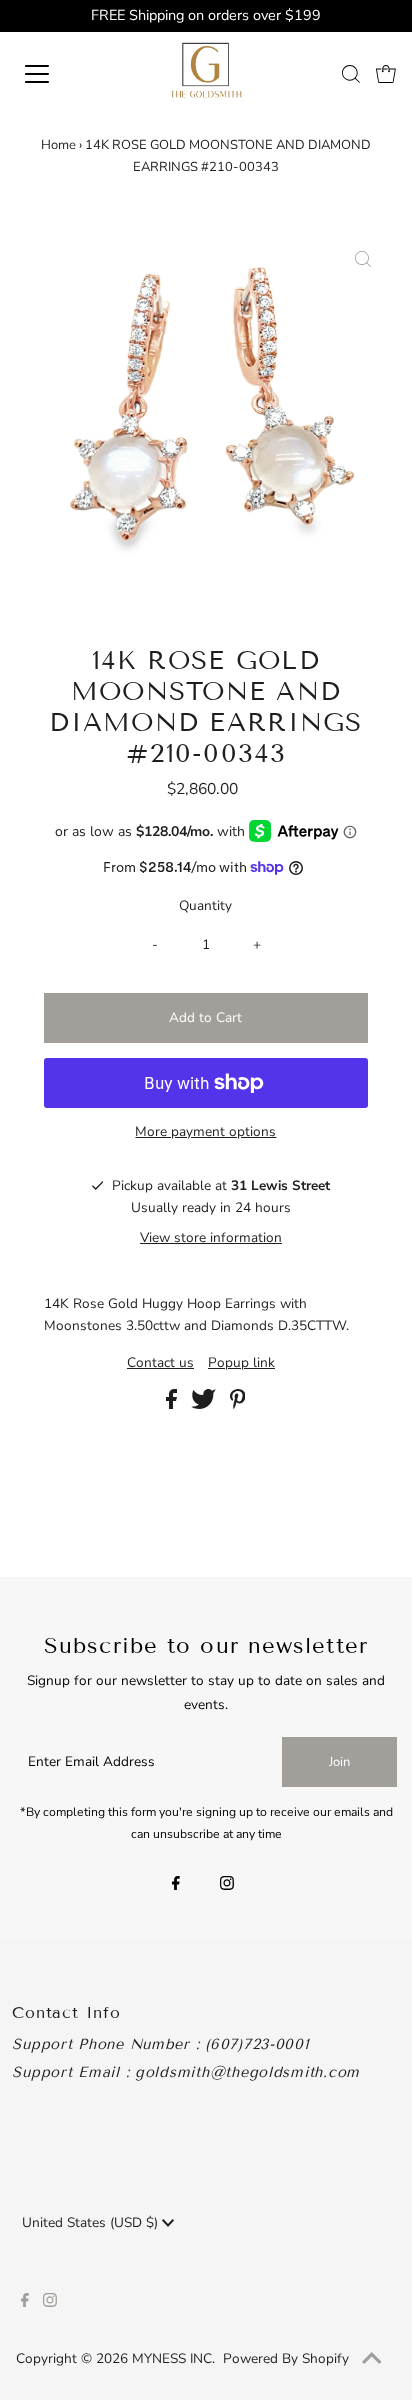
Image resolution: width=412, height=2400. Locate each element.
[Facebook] (176, 1885)
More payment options (205, 1131)
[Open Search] (351, 74)
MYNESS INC (172, 2358)
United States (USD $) (92, 2222)
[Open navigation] (57, 74)
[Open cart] (386, 74)
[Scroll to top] (372, 2360)
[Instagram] (227, 1885)
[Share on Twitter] (205, 1404)
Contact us (160, 1363)
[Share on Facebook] (173, 1404)
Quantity (205, 905)
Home (58, 145)
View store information (211, 1237)
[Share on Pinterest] (238, 1404)
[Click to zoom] (363, 261)
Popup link (241, 1363)
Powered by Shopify (286, 2358)
